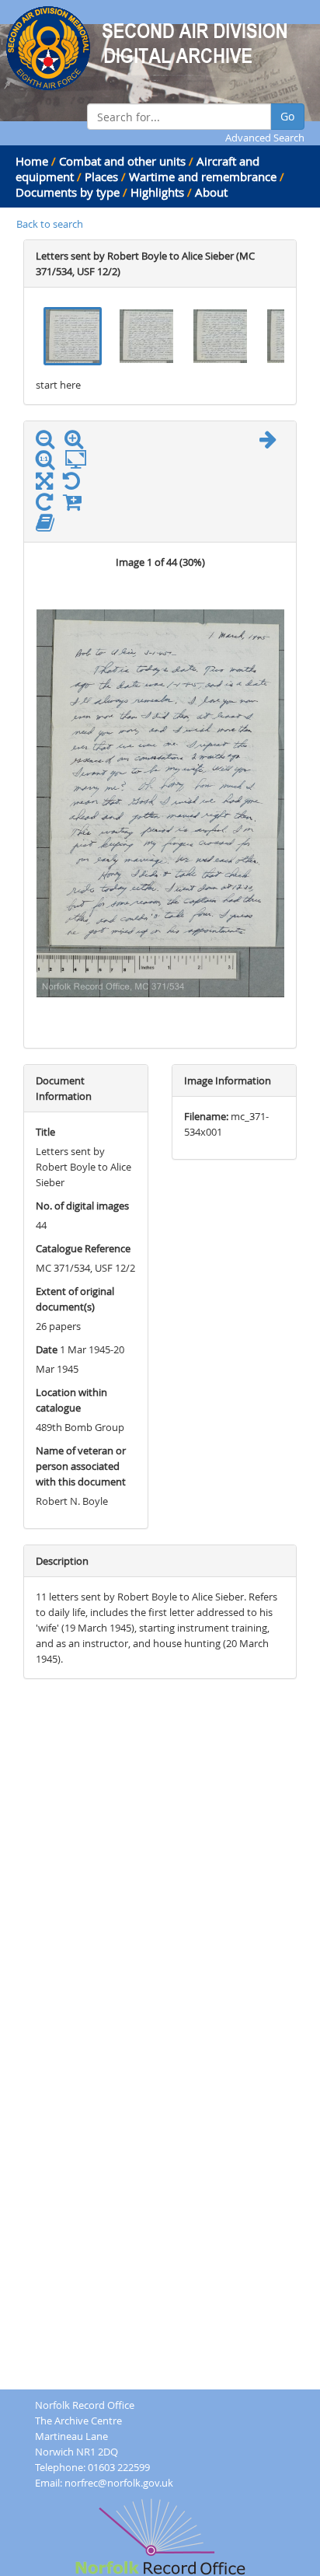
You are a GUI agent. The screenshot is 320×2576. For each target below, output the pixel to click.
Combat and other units (122, 161)
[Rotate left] (75, 484)
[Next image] (272, 442)
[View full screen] (44, 484)
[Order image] (76, 505)
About (211, 192)
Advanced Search (265, 138)
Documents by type (68, 192)
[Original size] (49, 460)
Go (287, 116)
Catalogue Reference (83, 1248)
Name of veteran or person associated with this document (81, 1466)
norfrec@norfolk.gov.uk (119, 2483)
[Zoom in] (78, 442)
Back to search (50, 224)
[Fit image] (80, 460)
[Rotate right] (48, 505)
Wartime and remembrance (203, 176)
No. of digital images (82, 1206)
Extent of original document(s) (75, 1299)
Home (32, 161)
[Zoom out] (49, 442)
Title (45, 1132)
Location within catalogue (71, 1400)
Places (101, 176)
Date (47, 1349)
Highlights (157, 192)
